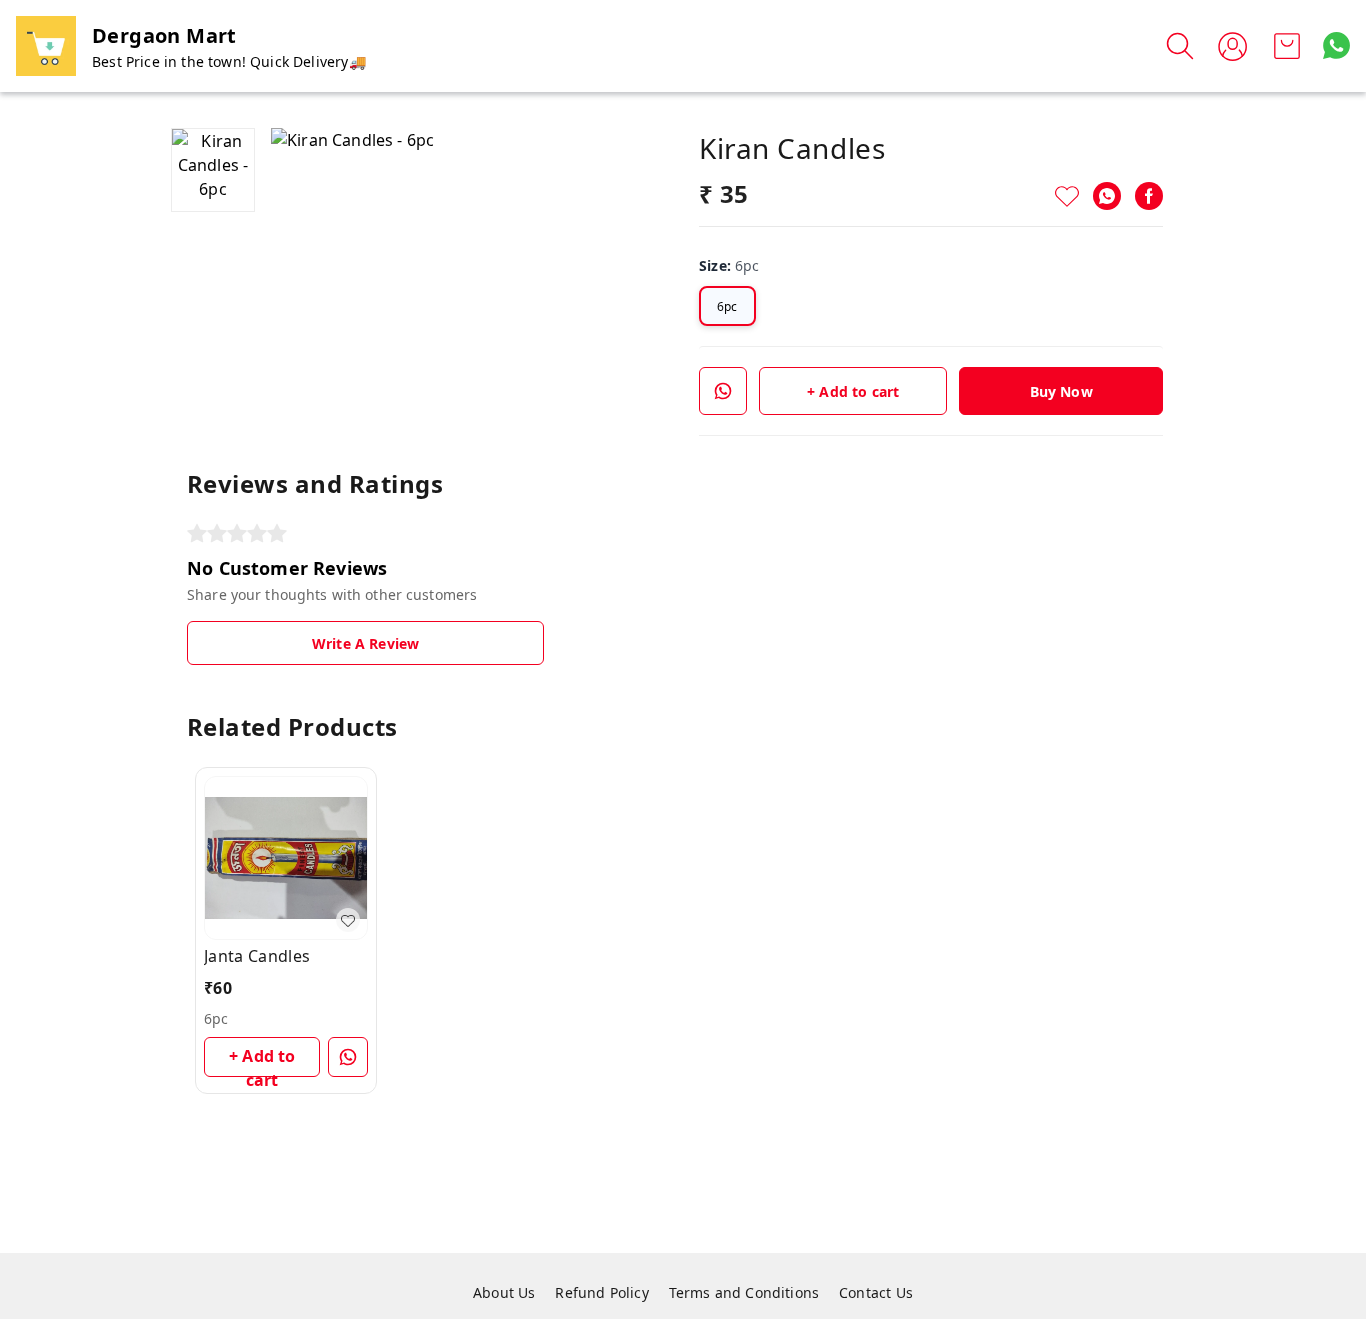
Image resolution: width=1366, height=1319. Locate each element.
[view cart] (1287, 46)
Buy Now (1061, 391)
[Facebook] (1149, 196)
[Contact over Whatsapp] (1336, 45)
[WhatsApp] (1107, 196)
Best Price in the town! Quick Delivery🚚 (229, 61)
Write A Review (365, 643)
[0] (1287, 46)
